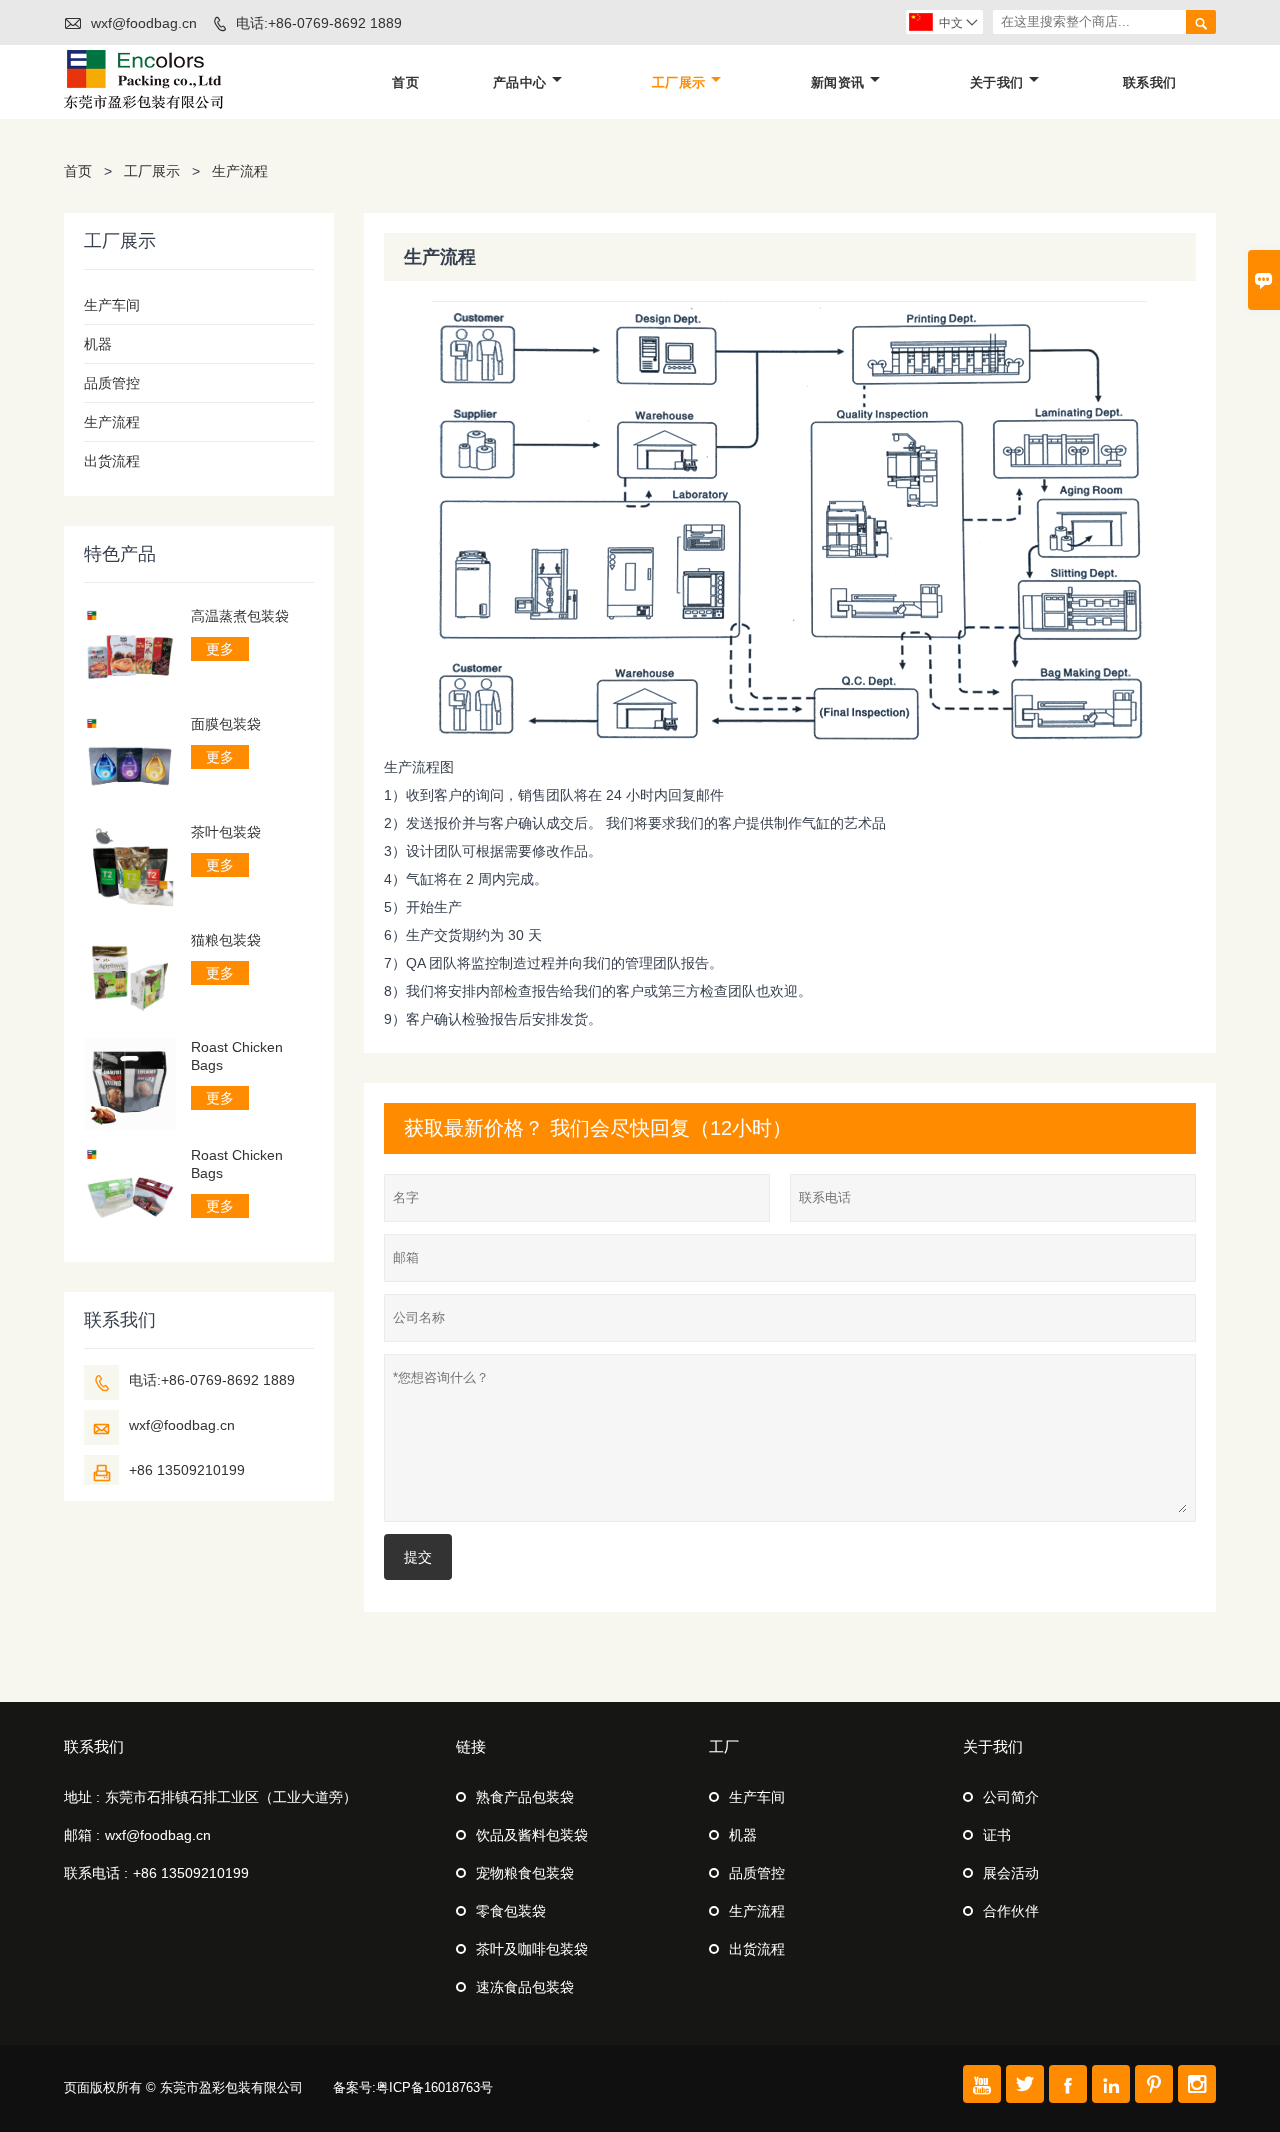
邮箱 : (82, 1835)
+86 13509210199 (187, 1470)
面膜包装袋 (226, 724)
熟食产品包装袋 (525, 1797)
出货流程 (112, 461)
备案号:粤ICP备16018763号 (413, 2087)
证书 (997, 1835)
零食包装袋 (511, 1911)
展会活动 (1011, 1873)
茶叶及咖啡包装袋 (532, 1949)
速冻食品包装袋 (525, 1987)
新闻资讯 (838, 82)
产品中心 (520, 82)
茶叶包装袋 (226, 832)
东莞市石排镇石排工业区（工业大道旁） (231, 1797)
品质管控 (112, 383)
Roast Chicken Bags (237, 1056)
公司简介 (1011, 1797)
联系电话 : (96, 1873)
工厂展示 (679, 82)
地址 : (82, 1797)
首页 (405, 82)
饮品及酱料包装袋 (532, 1835)
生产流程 (112, 422)
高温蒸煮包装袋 (240, 616)
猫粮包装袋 (226, 940)
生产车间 (112, 305)
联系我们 (1150, 82)
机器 (98, 344)
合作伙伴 (1011, 1911)
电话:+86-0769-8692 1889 (319, 23)
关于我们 (997, 82)
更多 (220, 649)
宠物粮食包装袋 (525, 1873)
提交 (418, 1557)
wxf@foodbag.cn (144, 23)
